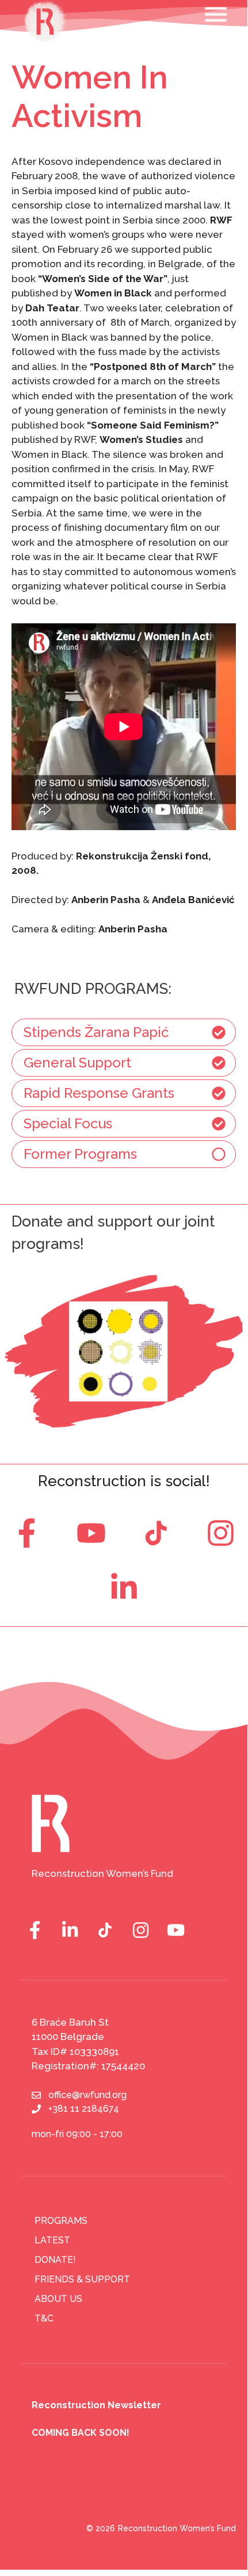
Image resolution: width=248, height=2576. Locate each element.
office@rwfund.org (87, 2095)
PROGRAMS (61, 2221)
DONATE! (55, 2260)
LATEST (52, 2240)
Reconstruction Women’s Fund (177, 2528)
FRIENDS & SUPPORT (82, 2279)
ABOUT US (58, 2299)
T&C (44, 2318)
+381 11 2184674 (84, 2109)
